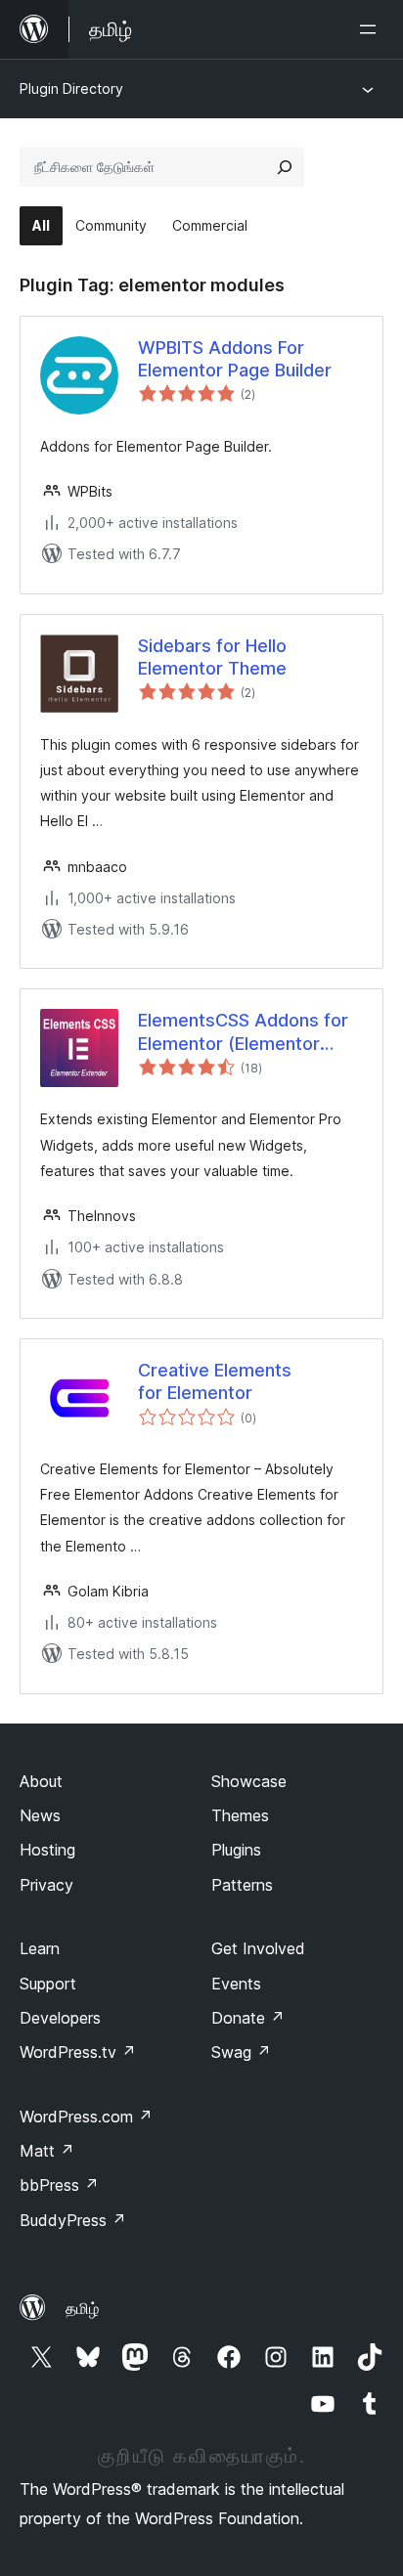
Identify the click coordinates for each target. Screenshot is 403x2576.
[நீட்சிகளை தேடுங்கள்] (285, 167)
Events (236, 1984)
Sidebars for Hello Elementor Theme (212, 657)
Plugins (236, 1850)
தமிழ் (82, 2308)
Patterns (242, 1885)
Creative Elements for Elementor (215, 1381)
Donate (248, 2018)
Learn (40, 1948)
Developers (60, 2018)
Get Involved (258, 1948)
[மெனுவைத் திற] (372, 29)
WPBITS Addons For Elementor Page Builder (235, 359)
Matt (47, 2151)
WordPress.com (86, 2117)
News (40, 1815)
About (41, 1781)
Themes (240, 1815)
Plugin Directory (71, 88)
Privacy (46, 1885)
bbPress (59, 2185)
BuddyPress (73, 2220)
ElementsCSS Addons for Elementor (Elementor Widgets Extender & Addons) (243, 1032)
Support (48, 1984)
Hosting (47, 1850)
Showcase (249, 1781)
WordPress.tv (78, 2052)
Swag (241, 2052)
